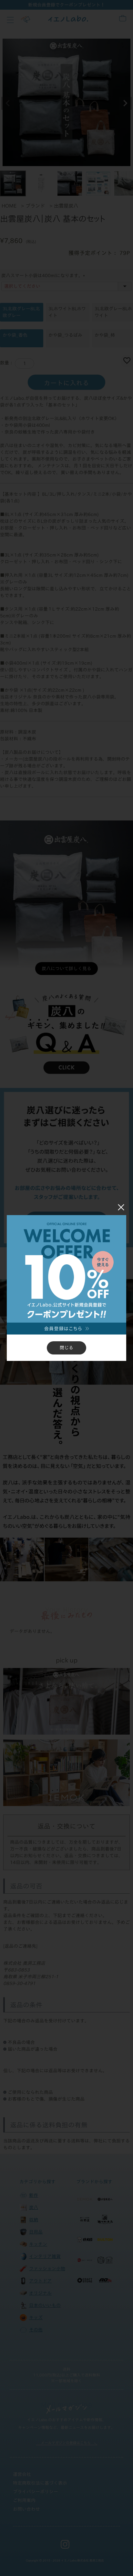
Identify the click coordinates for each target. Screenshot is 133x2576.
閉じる (66, 1348)
